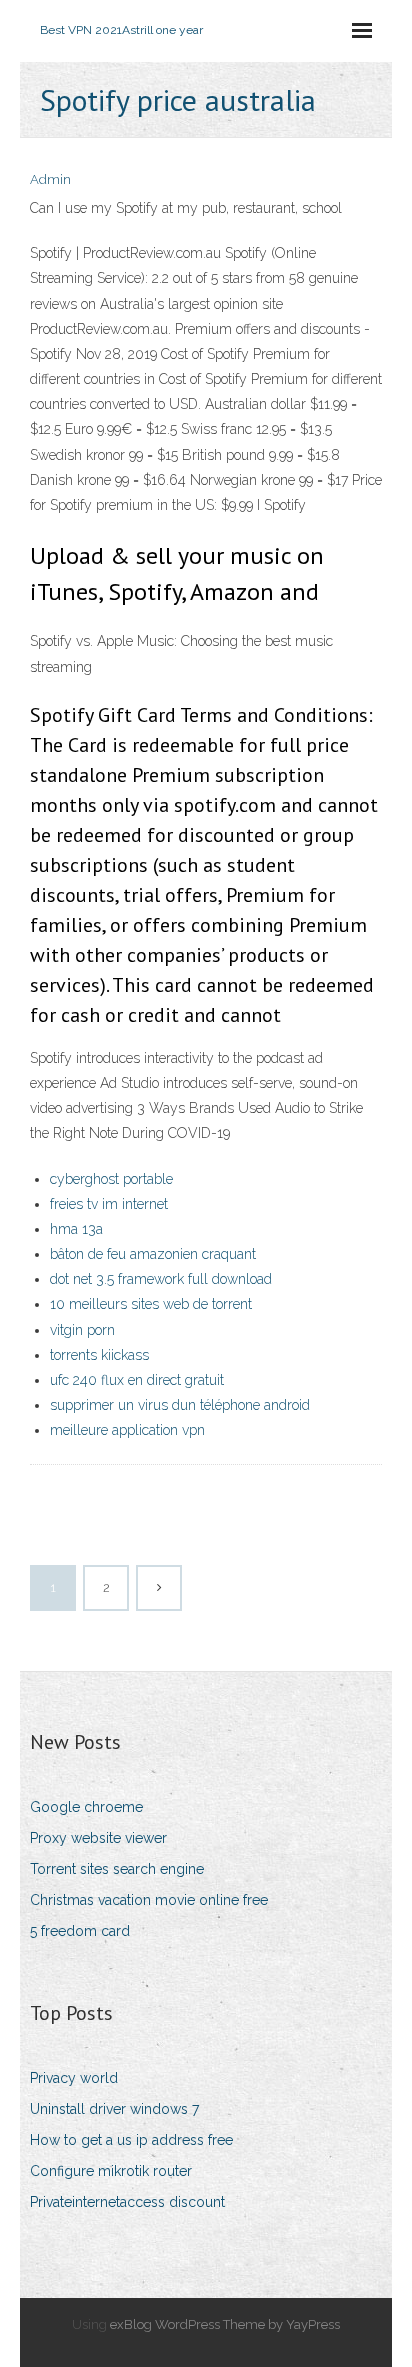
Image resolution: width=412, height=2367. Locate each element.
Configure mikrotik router (111, 2171)
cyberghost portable (111, 1179)
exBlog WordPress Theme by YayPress (225, 2324)
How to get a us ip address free (131, 2140)
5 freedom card (80, 1931)
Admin (50, 179)
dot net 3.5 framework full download (161, 1279)
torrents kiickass (99, 1355)
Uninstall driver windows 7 (114, 2109)
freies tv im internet (109, 1204)
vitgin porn (82, 1330)
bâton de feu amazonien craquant (153, 1254)
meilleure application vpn (127, 1430)
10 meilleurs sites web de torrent (151, 1304)
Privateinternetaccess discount (127, 2202)
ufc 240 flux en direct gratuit (137, 1380)
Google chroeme (86, 1807)
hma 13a (76, 1229)
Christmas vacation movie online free (149, 1900)
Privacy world (74, 2078)
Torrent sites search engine (117, 1869)
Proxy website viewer (98, 1838)
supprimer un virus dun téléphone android (180, 1405)
